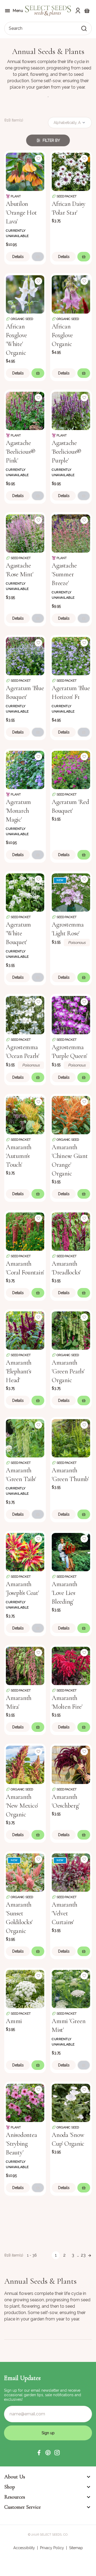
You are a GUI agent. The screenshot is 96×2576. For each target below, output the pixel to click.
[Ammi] (25, 1989)
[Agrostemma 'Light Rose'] (71, 892)
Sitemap (76, 2548)
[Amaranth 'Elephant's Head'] (25, 1330)
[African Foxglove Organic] (71, 294)
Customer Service (23, 2507)
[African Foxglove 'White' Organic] (25, 294)
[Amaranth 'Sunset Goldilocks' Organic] (25, 1872)
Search (16, 28)
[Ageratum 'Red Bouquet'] (71, 769)
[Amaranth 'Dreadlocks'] (71, 1231)
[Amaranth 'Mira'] (25, 1665)
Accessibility (24, 2548)
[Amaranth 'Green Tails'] (25, 1438)
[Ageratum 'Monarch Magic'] (25, 769)
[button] (39, 2453)
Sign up (48, 2433)
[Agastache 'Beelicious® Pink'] (25, 410)
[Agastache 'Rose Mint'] (25, 533)
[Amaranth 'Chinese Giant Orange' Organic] (71, 1115)
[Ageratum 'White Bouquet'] (25, 892)
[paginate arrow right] (90, 2255)
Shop (10, 2487)
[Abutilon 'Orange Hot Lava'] (25, 171)
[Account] (78, 11)
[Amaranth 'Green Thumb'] (71, 1438)
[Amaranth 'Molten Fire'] (71, 1665)
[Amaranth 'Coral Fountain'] (25, 1231)
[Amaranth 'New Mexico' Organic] (25, 1764)
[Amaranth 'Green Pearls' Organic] (71, 1330)
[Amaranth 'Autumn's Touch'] (25, 1115)
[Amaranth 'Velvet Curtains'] (71, 1872)
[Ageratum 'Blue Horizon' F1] (71, 656)
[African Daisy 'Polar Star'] (71, 171)
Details (18, 257)
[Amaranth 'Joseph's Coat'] (25, 1552)
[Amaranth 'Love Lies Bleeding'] (71, 1552)
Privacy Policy (52, 2548)
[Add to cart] (38, 257)
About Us (15, 2477)
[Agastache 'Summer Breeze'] (71, 533)
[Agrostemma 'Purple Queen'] (71, 1015)
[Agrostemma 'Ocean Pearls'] (25, 1015)
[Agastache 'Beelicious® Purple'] (71, 410)
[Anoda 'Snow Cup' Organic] (71, 2102)
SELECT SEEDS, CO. (54, 2535)
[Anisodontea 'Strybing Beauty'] (25, 2102)
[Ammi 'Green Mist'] (71, 1989)
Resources (15, 2497)
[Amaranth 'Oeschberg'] (71, 1764)
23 (83, 2255)
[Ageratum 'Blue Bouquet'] (25, 656)
